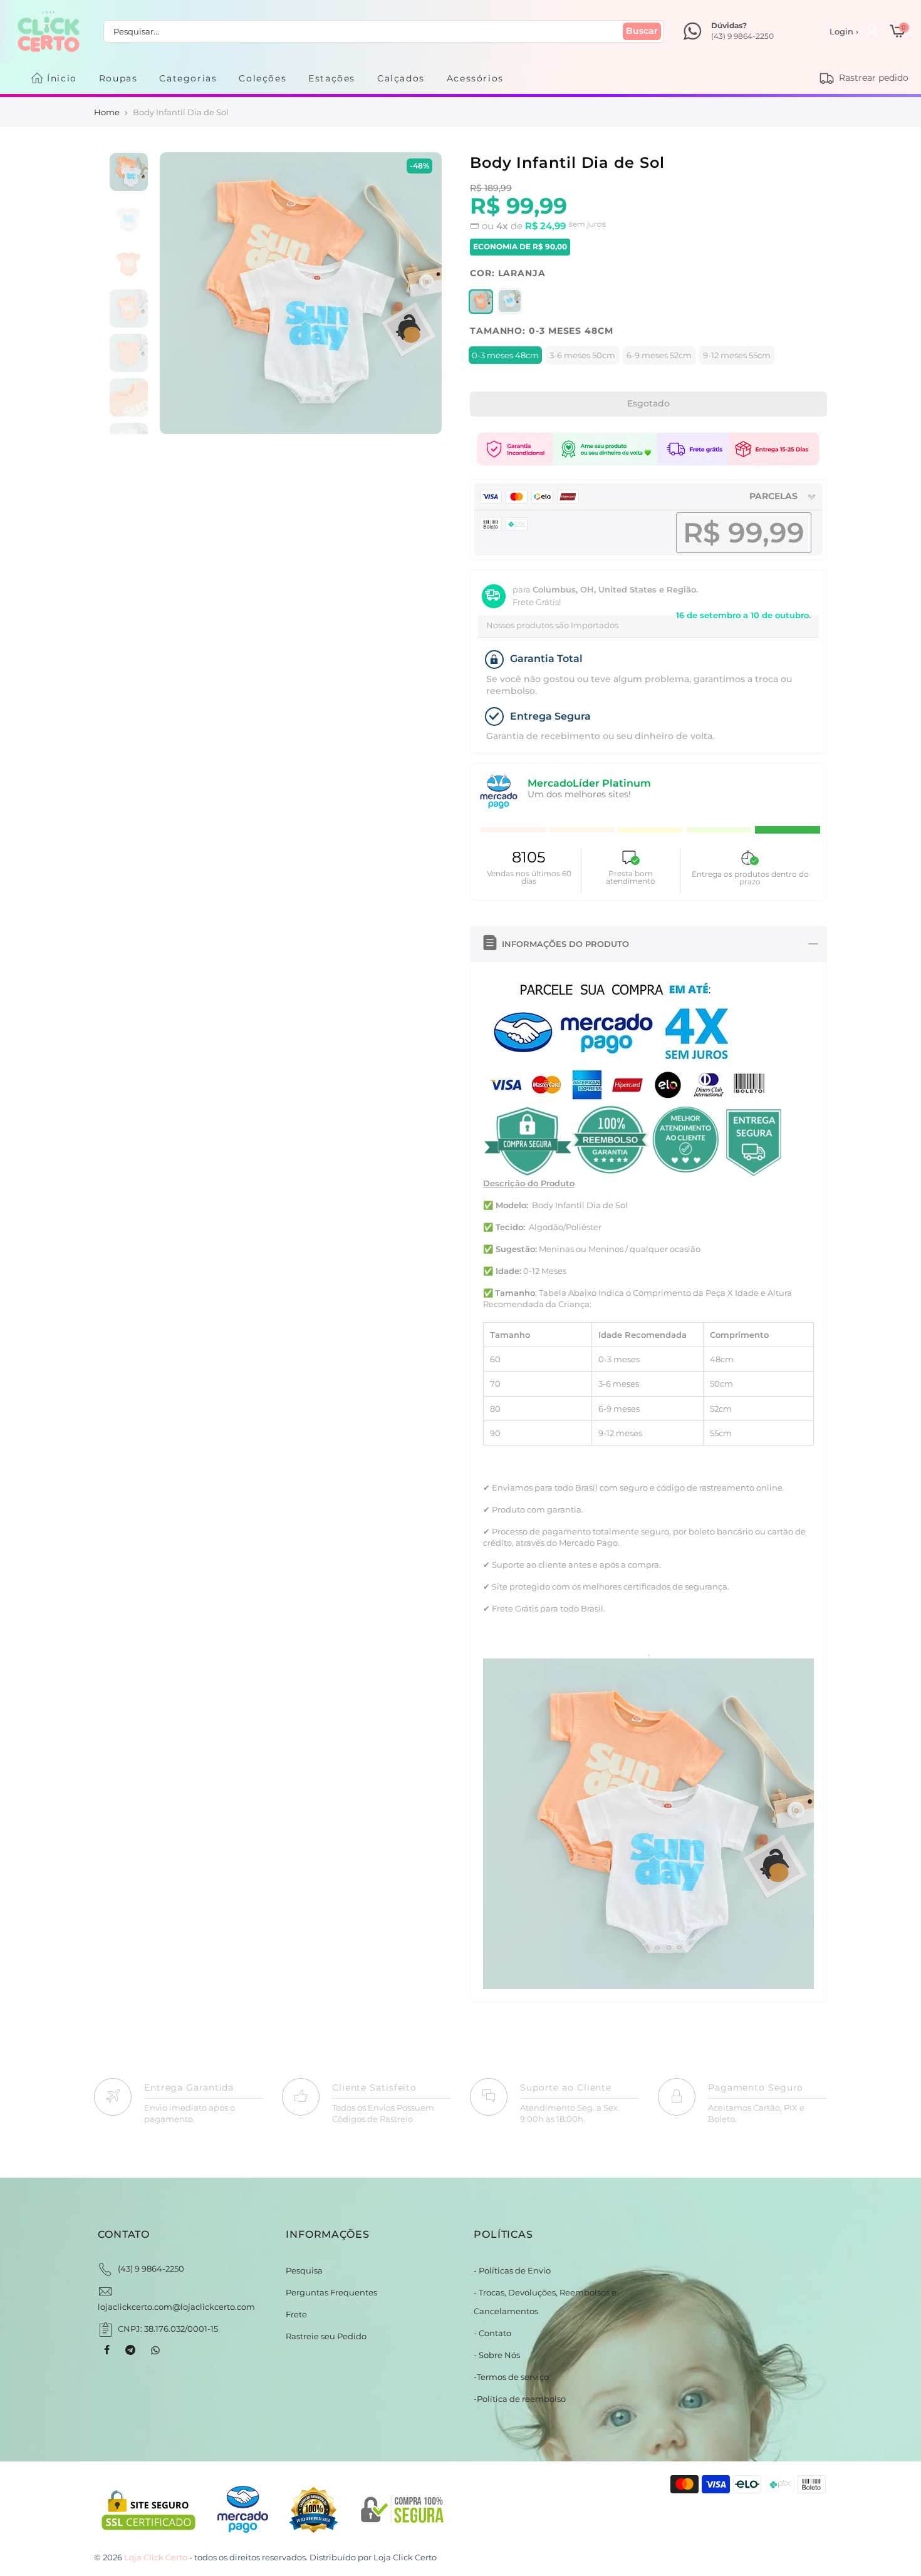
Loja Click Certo (405, 2557)
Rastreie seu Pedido (326, 2336)
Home (107, 112)
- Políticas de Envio (512, 2270)
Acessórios (475, 78)
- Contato (492, 2333)
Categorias (188, 78)
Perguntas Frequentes (331, 2292)
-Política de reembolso (520, 2399)
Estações (332, 78)
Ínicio (62, 78)
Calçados (401, 78)
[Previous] (182, 293)
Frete (296, 2314)
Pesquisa (304, 2270)
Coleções (263, 78)
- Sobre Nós (497, 2355)
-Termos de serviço (511, 2377)
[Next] (419, 293)
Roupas (118, 78)
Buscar (642, 31)
